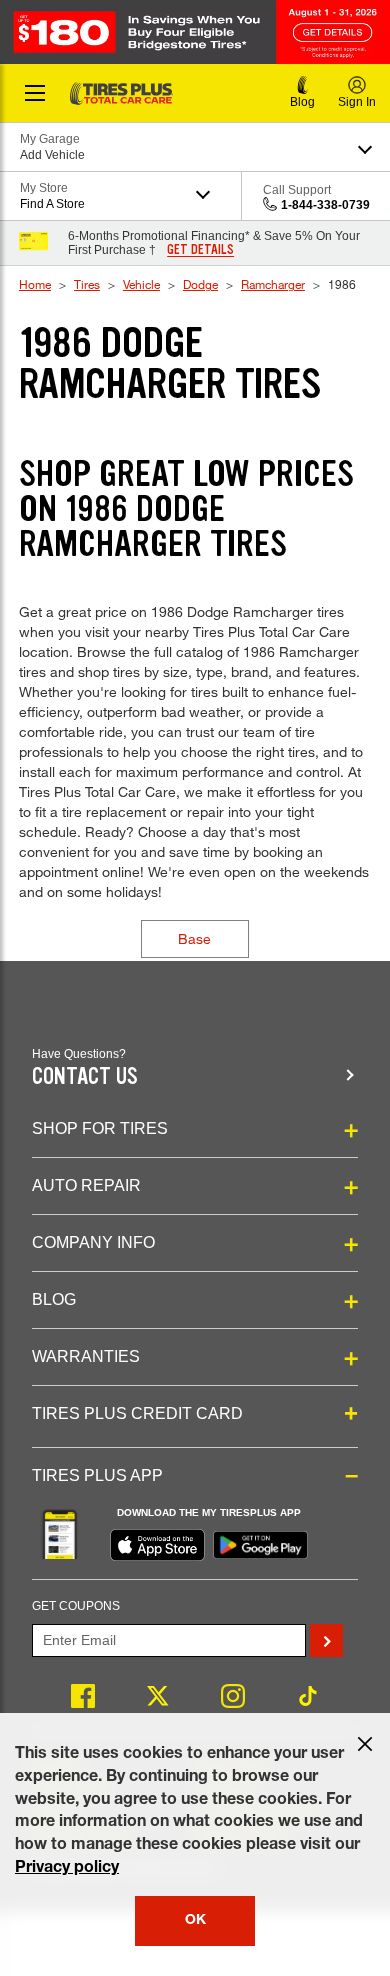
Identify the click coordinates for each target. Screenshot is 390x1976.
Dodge (200, 284)
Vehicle (141, 284)
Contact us (85, 1076)
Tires (87, 284)
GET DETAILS (200, 250)
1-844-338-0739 (325, 205)
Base (194, 938)
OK (195, 1921)
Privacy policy (67, 1869)
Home (35, 284)
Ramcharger (273, 284)
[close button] (365, 1744)
